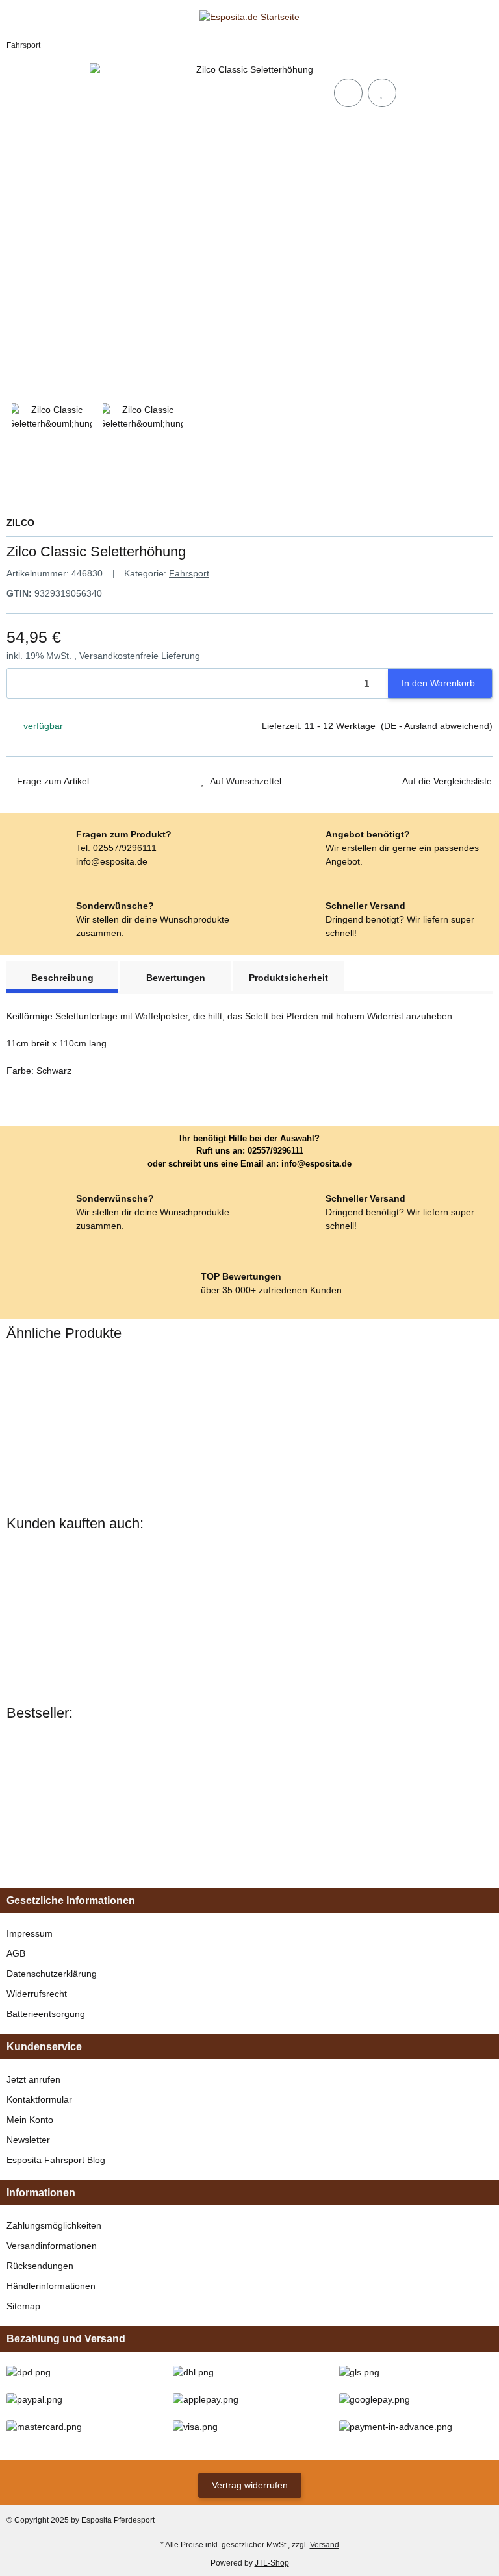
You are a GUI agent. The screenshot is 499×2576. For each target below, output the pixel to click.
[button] (463, 17)
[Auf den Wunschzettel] (382, 93)
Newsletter (28, 2140)
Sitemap (23, 2306)
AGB (16, 1953)
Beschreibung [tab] (62, 978)
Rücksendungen (40, 2266)
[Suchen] (36, 17)
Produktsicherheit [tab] (288, 978)
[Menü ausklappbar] (12, 17)
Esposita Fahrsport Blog (56, 2160)
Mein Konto (30, 2120)
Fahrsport (189, 573)
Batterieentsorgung (46, 2014)
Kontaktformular (39, 2099)
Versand (325, 2545)
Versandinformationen (52, 2246)
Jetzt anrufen (33, 2079)
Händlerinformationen (51, 2286)
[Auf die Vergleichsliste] (348, 93)
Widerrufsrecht (37, 1994)
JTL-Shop (272, 2563)
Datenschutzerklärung (52, 1974)
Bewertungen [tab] (176, 978)
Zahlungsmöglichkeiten (54, 2225)
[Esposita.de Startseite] (249, 17)
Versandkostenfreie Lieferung (140, 656)
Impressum (30, 1933)
